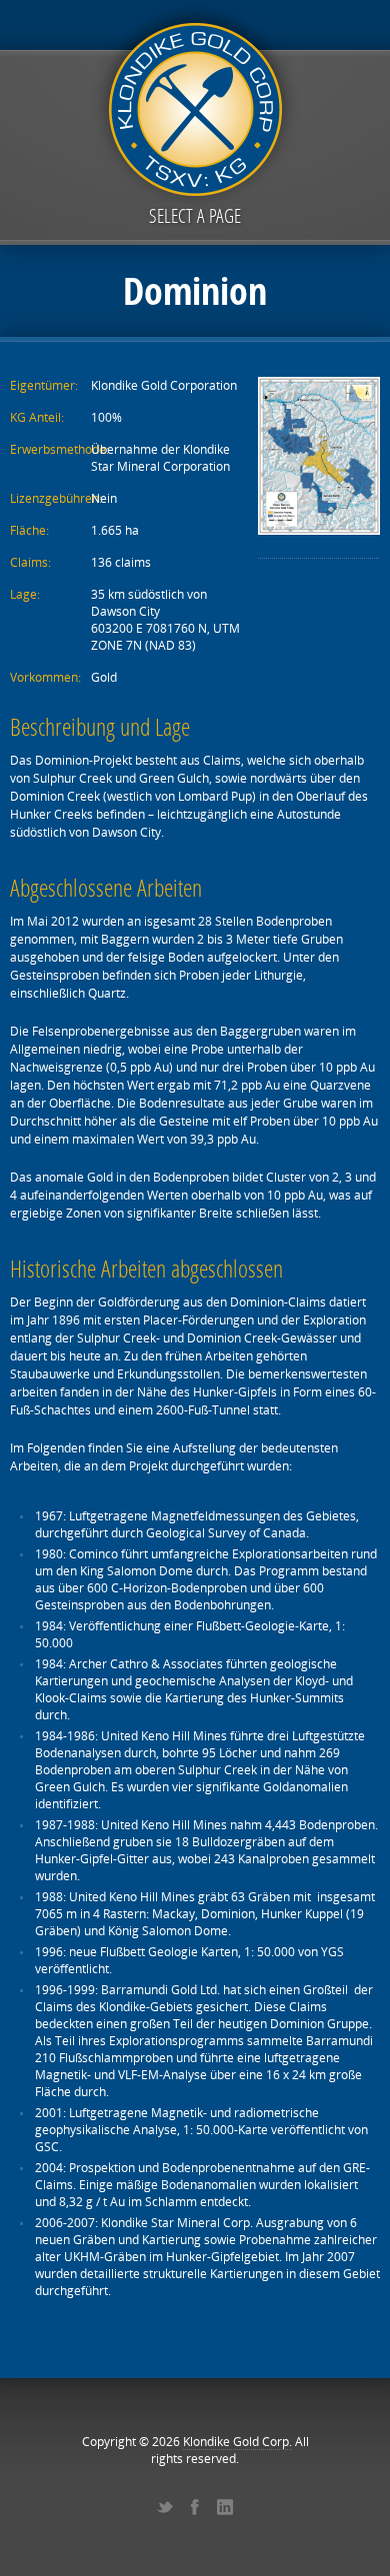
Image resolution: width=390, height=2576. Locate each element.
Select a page (195, 215)
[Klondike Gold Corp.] (195, 106)
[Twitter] (165, 2507)
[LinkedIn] (225, 2507)
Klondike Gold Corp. (237, 2442)
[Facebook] (195, 2507)
